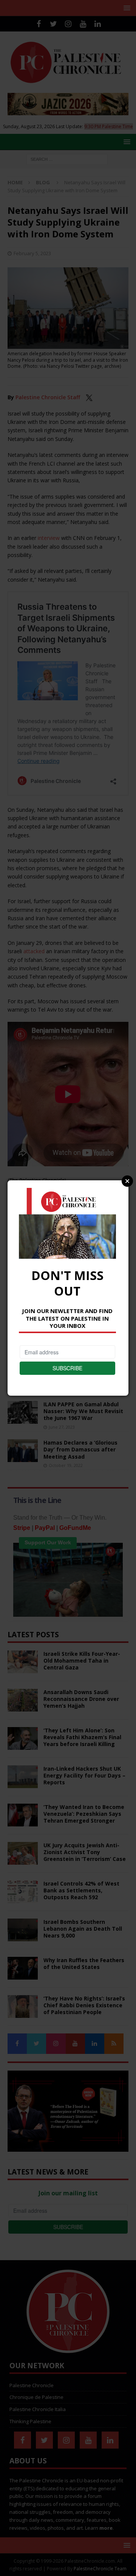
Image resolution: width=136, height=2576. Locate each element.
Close (127, 1181)
